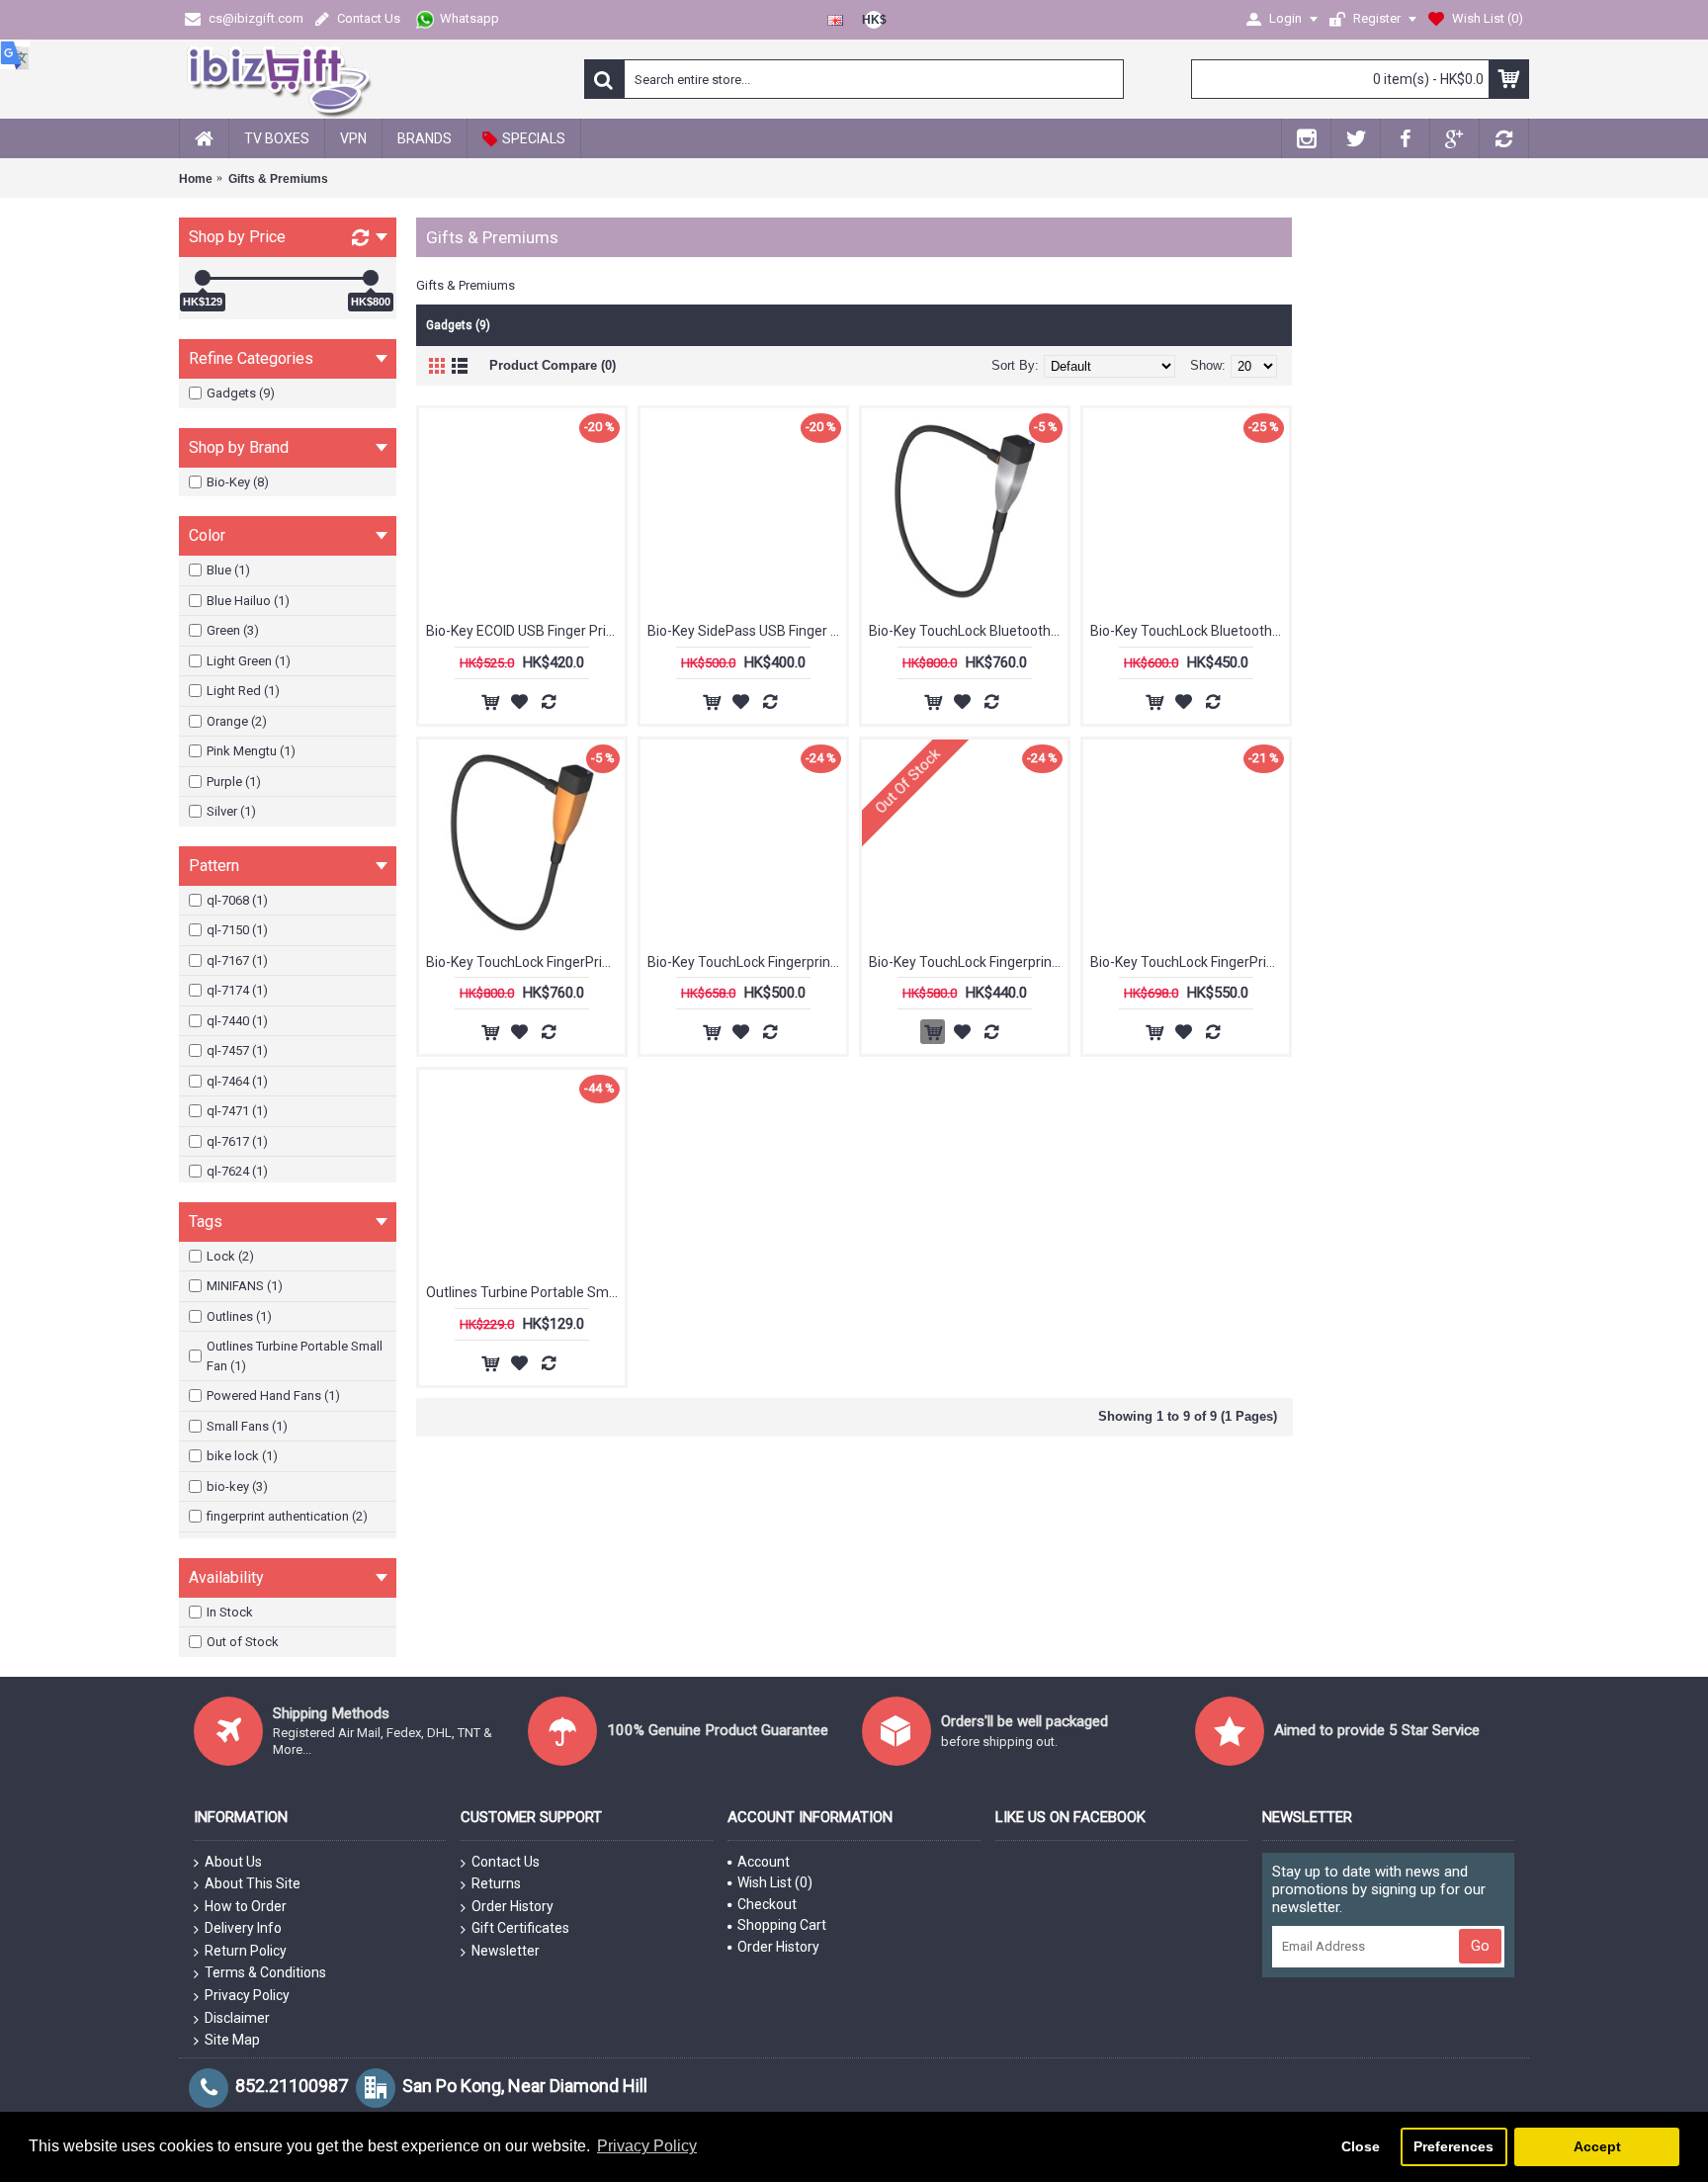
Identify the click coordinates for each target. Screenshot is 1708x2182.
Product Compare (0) (553, 365)
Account (764, 1862)
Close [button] (1361, 2146)
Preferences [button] (1453, 2146)
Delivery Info (243, 1928)
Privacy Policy (247, 1995)
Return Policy (246, 1951)
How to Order (246, 1906)
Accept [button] (1597, 2146)
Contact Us (506, 1862)
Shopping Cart (782, 1925)
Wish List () (775, 1882)
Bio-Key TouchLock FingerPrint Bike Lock (525, 962)
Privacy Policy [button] (647, 2146)
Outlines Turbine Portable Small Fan (525, 1292)
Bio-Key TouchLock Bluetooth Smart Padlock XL (1190, 631)
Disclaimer (237, 2018)
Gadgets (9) (458, 325)
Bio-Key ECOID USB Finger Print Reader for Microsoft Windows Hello (525, 631)
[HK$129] (203, 278)
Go (1480, 1946)
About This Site (253, 1883)
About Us (233, 1862)
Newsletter (506, 1951)
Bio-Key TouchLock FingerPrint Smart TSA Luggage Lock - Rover (1190, 962)
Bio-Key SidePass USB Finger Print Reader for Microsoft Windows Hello (747, 631)
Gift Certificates (520, 1928)
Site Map (232, 2040)
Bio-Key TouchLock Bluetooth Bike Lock (968, 631)
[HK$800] (371, 278)
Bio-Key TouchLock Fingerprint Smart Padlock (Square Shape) (747, 962)
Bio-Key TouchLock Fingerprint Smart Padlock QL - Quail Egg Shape (968, 962)
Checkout (767, 1904)
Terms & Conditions (265, 1972)
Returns (496, 1883)
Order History (512, 1906)
